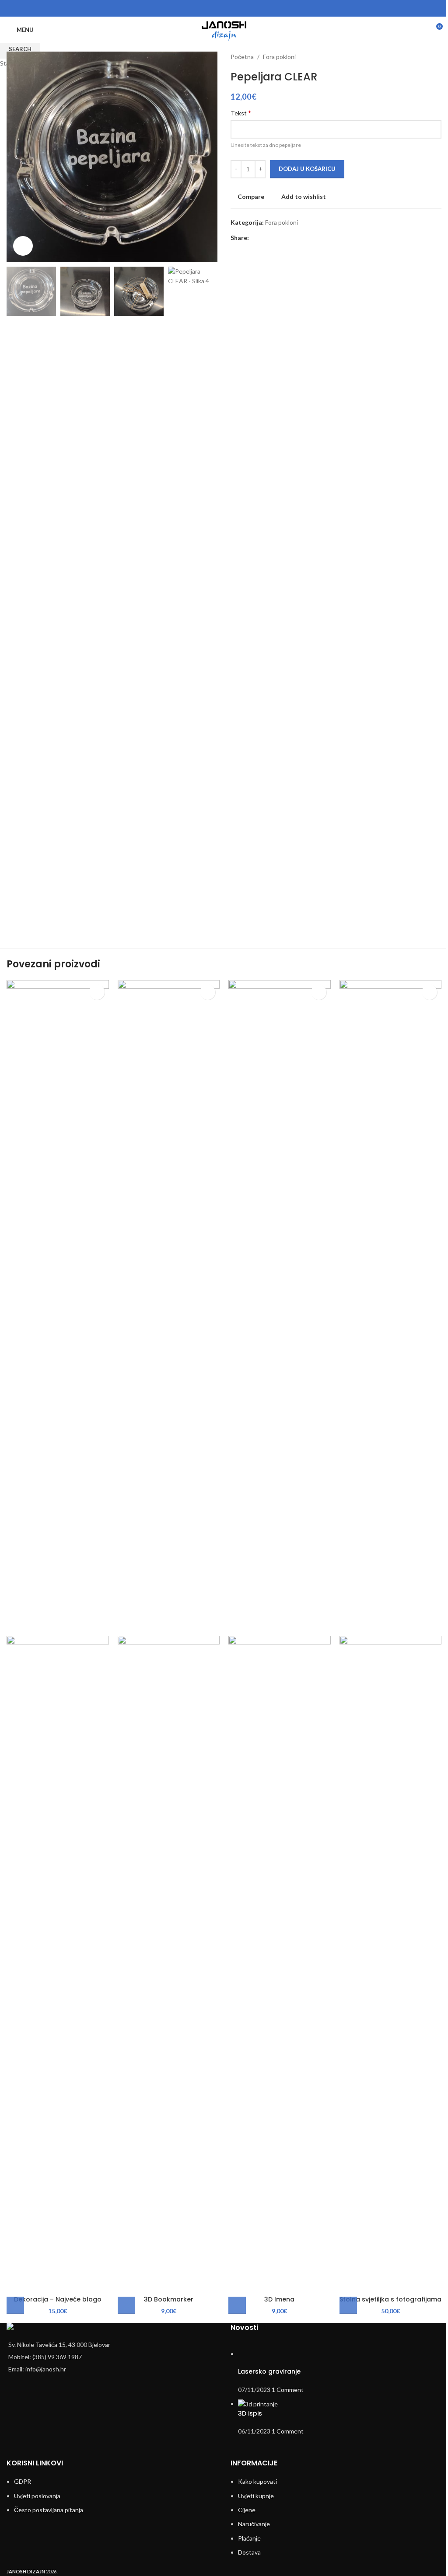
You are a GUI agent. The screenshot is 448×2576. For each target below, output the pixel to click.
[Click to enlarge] (23, 246)
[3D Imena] (280, 1307)
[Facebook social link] (207, 8)
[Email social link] (229, 8)
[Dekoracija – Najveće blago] (58, 1307)
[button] (348, 2305)
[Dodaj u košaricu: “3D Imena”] (237, 2305)
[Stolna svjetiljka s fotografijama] (391, 1307)
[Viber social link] (240, 8)
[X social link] (219, 8)
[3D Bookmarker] (169, 1307)
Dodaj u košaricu (307, 169)
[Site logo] (224, 29)
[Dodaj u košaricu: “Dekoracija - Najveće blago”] (15, 2305)
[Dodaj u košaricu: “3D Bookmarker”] (126, 2305)
